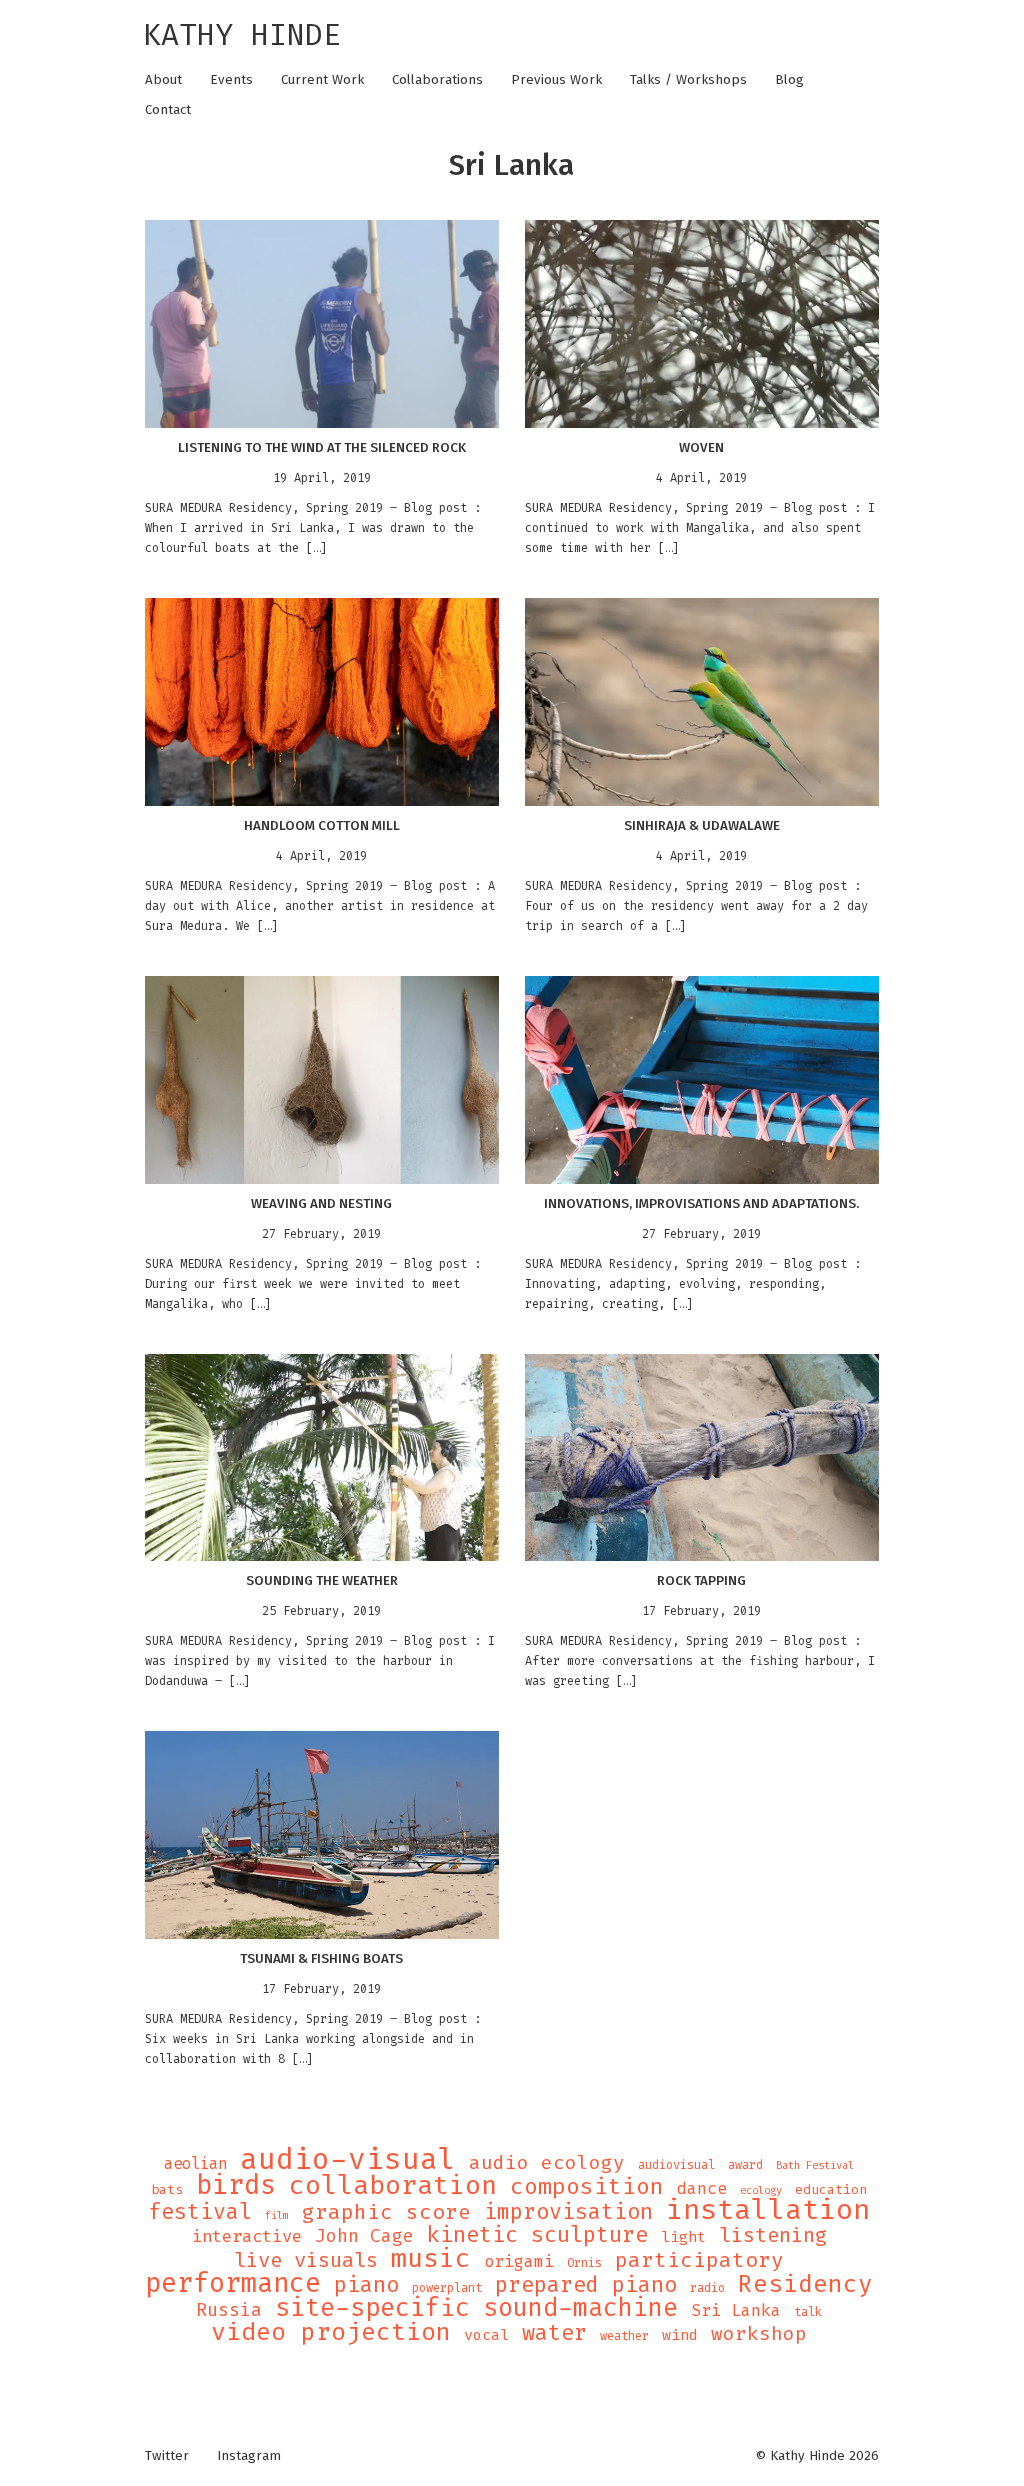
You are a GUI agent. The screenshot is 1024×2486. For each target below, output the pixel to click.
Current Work (322, 80)
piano (366, 2285)
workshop (759, 2334)
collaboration (393, 2186)
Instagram (249, 2456)
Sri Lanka (736, 2311)
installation (768, 2210)
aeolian (195, 2164)
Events (231, 80)
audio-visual (348, 2159)
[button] (321, 324)
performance (233, 2283)
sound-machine (580, 2308)
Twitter (167, 2456)
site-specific (372, 2308)
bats (167, 2189)
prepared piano (586, 2285)
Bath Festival (815, 2165)
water (554, 2333)
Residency (805, 2284)
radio (707, 2288)
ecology (761, 2190)
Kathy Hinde (242, 35)
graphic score (386, 2212)
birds (236, 2185)
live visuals (306, 2261)
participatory (699, 2260)
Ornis (584, 2263)
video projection (331, 2332)
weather (624, 2336)
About (163, 80)
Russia (229, 2310)
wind (680, 2335)
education (831, 2189)
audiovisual (676, 2165)
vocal (486, 2335)
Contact (168, 110)
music (431, 2258)
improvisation (568, 2212)
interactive (247, 2237)
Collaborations (437, 80)
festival (200, 2212)
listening (773, 2236)
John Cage (364, 2236)
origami (519, 2262)
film (277, 2215)
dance (702, 2189)
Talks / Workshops (688, 80)
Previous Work (556, 80)
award (745, 2165)
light (683, 2237)
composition (587, 2187)
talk (808, 2312)
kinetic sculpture (537, 2235)
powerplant (447, 2288)
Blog (789, 80)
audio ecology (547, 2163)
